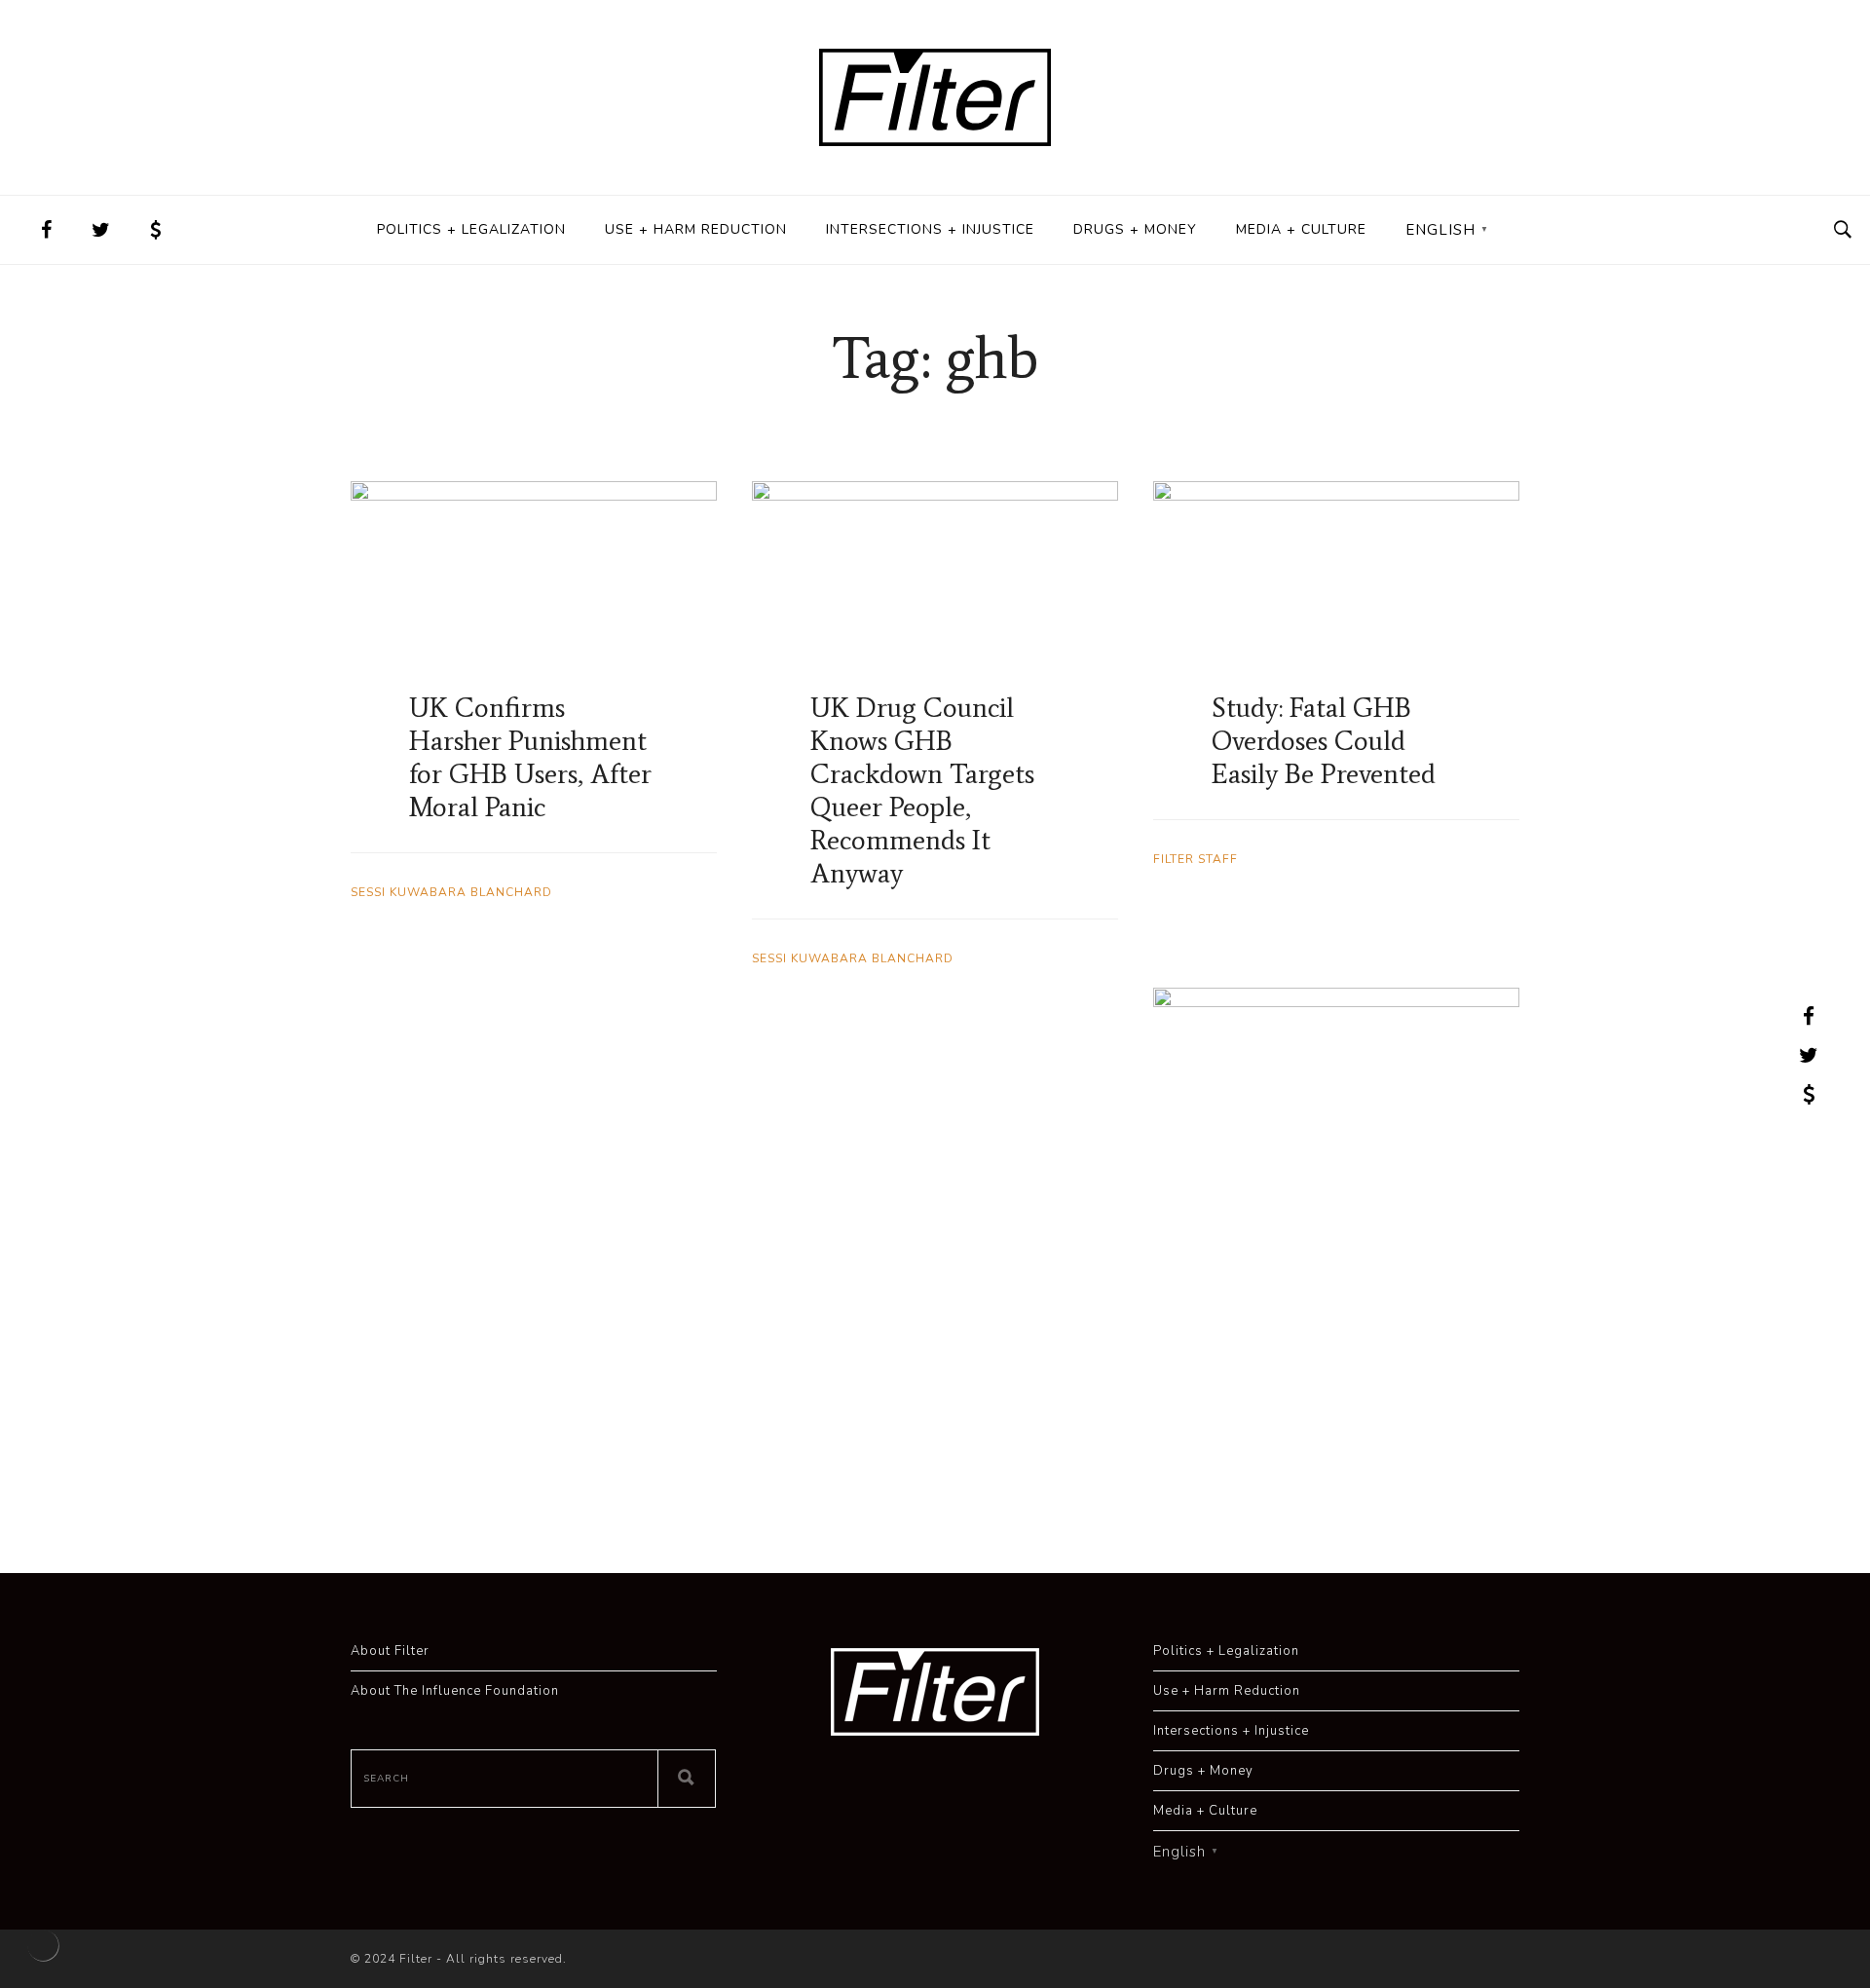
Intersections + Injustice (930, 229)
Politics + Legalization (471, 229)
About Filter (390, 1651)
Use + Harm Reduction (696, 229)
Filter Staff (1196, 859)
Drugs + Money (1135, 229)
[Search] (687, 1779)
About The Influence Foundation (455, 1691)
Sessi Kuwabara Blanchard (451, 892)
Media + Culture (1301, 229)
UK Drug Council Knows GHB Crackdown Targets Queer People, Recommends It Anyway (922, 790)
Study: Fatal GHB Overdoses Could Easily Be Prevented (1324, 740)
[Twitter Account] (101, 230)
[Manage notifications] (43, 1945)
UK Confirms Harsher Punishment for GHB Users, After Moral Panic (530, 757)
